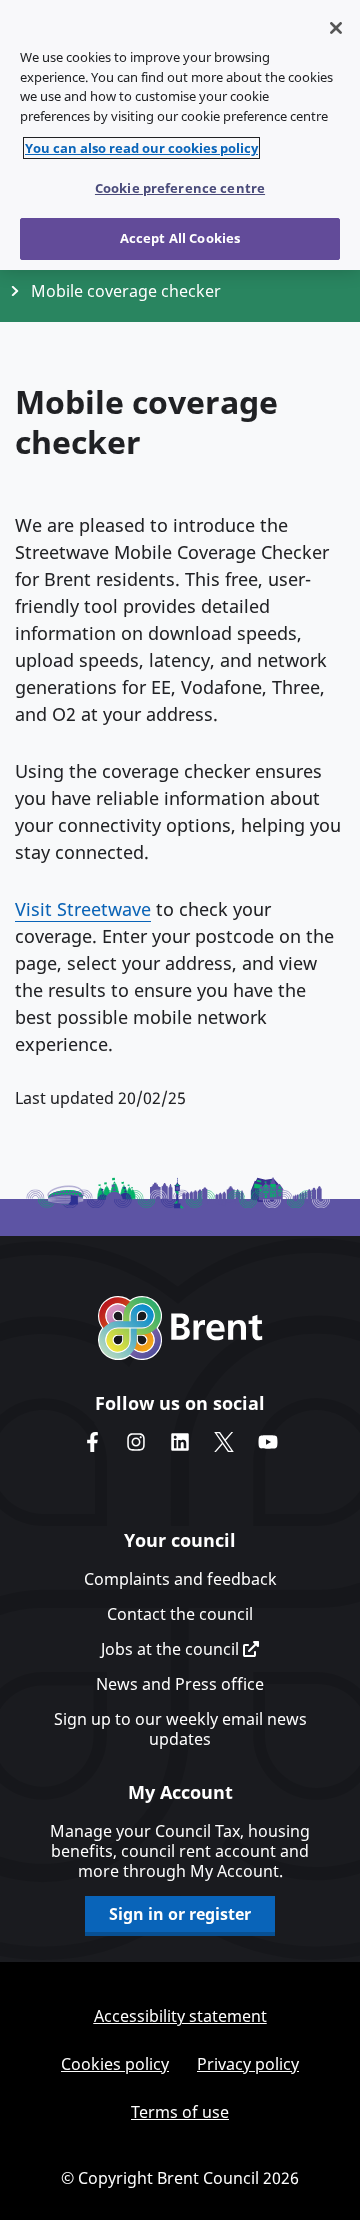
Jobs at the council (172, 1649)
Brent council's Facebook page (92, 1442)
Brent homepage (180, 1328)
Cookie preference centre (180, 188)
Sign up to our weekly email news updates (180, 1729)
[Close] (336, 28)
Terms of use (180, 2112)
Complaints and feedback (180, 1579)
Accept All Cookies (180, 238)
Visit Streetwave (83, 909)
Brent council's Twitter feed (224, 1442)
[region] (180, 135)
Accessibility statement (180, 2016)
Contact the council (180, 1614)
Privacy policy (248, 2064)
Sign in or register (180, 1914)
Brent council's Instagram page (136, 1442)
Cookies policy (115, 2064)
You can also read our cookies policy (141, 148)
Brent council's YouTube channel (268, 1442)
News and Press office (180, 1684)
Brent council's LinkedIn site (180, 1442)
